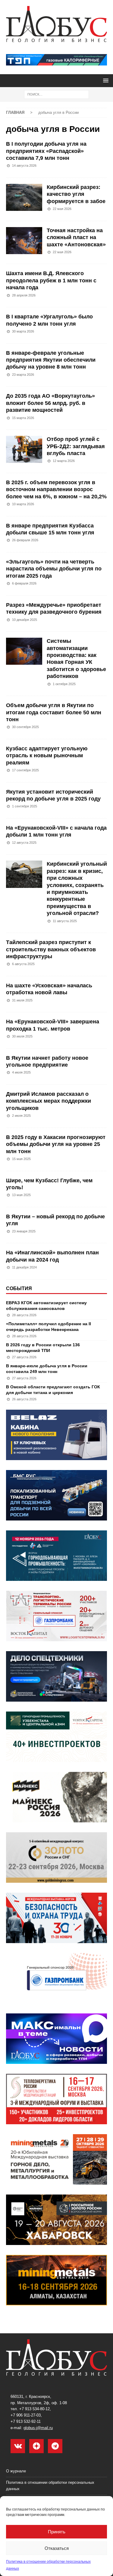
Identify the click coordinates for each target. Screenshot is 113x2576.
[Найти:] (56, 94)
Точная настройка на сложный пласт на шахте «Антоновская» (76, 237)
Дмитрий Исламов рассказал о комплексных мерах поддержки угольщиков (49, 1101)
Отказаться (57, 2548)
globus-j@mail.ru (38, 2428)
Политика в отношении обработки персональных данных (50, 2486)
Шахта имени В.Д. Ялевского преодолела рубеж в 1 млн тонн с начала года (51, 280)
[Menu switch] (105, 80)
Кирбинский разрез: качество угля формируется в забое (76, 194)
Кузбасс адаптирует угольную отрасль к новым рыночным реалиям (47, 756)
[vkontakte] (18, 2446)
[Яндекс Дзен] (36, 2446)
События (19, 1288)
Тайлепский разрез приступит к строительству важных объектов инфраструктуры (51, 949)
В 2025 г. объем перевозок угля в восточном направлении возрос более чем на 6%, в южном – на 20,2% (56, 489)
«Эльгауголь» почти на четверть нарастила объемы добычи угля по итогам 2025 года (54, 569)
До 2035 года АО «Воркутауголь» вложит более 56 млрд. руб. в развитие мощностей (50, 403)
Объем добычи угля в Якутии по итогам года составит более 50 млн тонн (54, 712)
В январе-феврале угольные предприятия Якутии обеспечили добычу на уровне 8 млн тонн (51, 360)
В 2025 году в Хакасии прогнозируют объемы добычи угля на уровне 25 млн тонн (56, 1144)
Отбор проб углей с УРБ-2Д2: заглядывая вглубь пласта (76, 446)
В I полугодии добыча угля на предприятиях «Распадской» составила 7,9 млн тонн (46, 151)
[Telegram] (55, 2446)
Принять (57, 2532)
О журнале (16, 2471)
